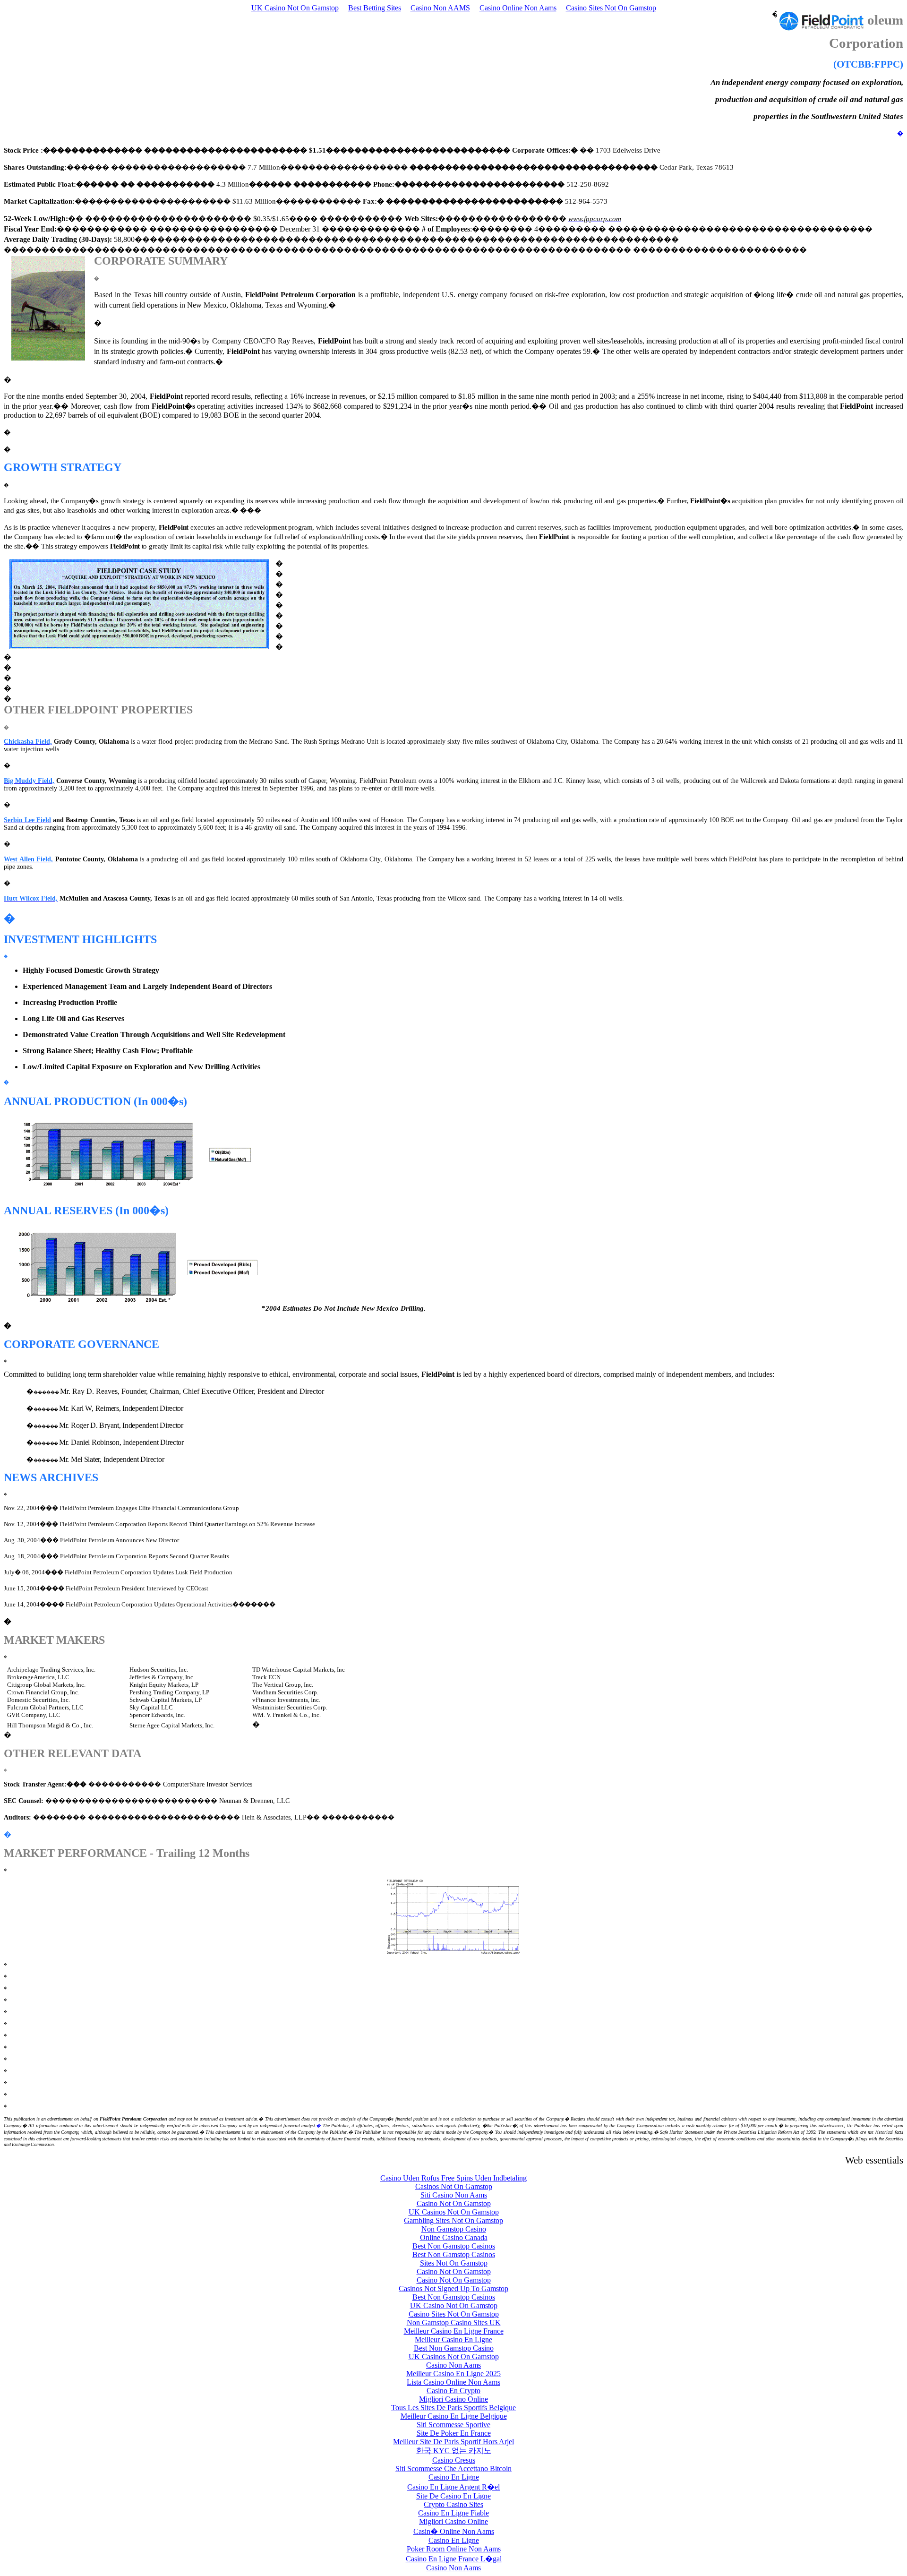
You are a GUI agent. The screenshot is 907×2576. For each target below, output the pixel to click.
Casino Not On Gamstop (454, 2203)
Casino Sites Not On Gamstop (611, 8)
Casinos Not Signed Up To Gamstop (453, 2288)
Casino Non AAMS (440, 8)
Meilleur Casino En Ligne (453, 2340)
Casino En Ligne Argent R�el (453, 2487)
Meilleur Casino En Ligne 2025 (453, 2374)
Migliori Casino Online (453, 2399)
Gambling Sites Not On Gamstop (453, 2220)
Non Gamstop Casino (454, 2229)
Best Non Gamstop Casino (454, 2348)
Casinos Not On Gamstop (454, 2186)
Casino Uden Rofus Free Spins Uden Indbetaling (453, 2178)
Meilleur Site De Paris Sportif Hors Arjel (453, 2442)
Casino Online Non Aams (518, 8)
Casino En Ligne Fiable (453, 2513)
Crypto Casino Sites (453, 2504)
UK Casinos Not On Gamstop (454, 2212)
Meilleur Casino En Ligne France (454, 2331)
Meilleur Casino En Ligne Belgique (454, 2416)
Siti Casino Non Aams (454, 2195)
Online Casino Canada (454, 2237)
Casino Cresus (454, 2460)
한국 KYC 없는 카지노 (454, 2451)
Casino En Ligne (454, 2477)
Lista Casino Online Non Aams (453, 2382)
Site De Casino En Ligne (453, 2496)
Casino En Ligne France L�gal (454, 2559)
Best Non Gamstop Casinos (454, 2246)
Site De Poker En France (454, 2433)
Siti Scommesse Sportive (453, 2425)
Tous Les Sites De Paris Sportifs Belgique (453, 2408)
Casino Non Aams (453, 2365)
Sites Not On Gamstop (454, 2263)
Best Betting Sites (375, 8)
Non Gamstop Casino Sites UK (454, 2323)
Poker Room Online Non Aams (454, 2549)
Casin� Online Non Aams (454, 2531)
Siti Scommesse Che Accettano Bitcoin (453, 2469)
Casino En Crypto (453, 2391)
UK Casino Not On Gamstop (295, 8)
